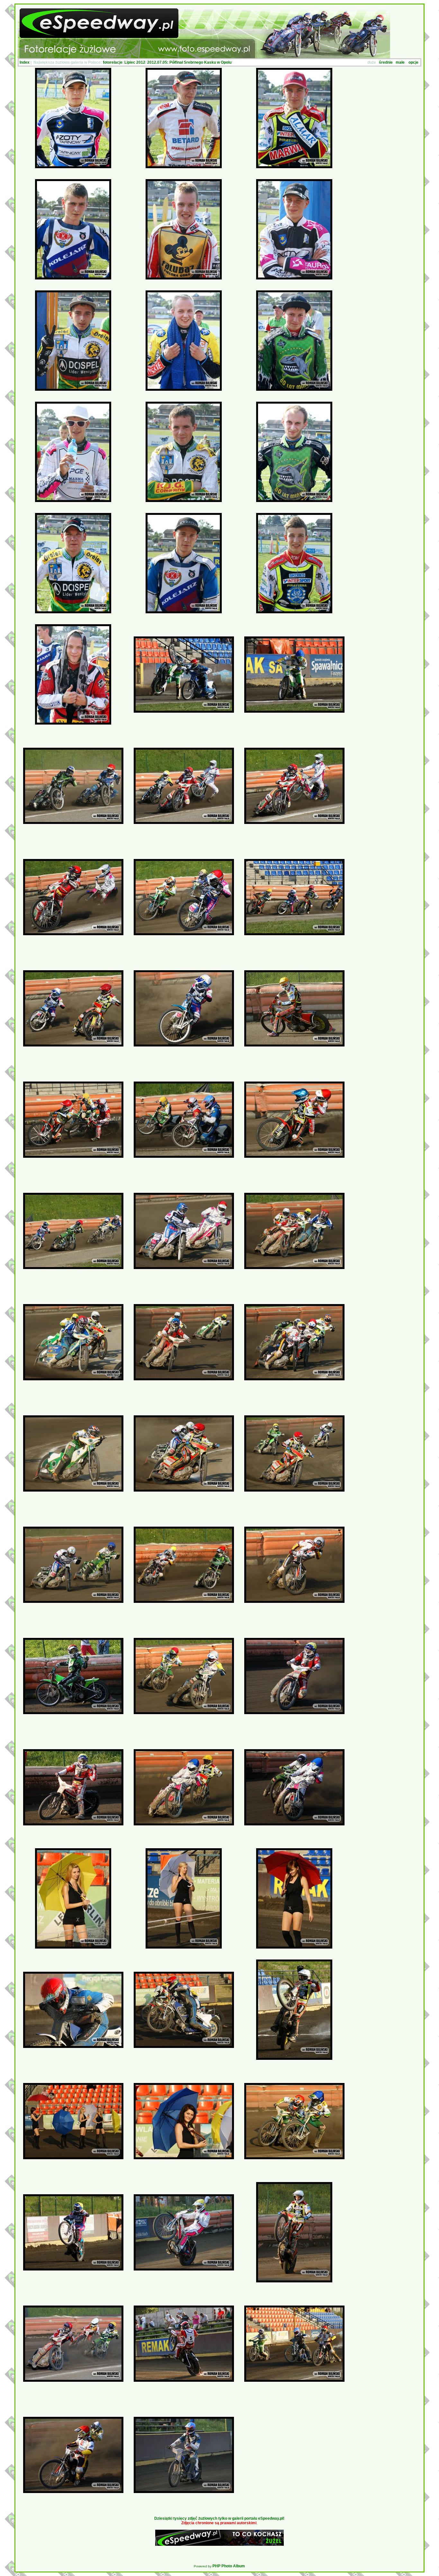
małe (400, 62)
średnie (386, 62)
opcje (413, 62)
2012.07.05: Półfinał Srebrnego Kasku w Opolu (189, 62)
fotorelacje (113, 62)
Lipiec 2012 (135, 62)
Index (25, 62)
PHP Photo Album (229, 2566)
